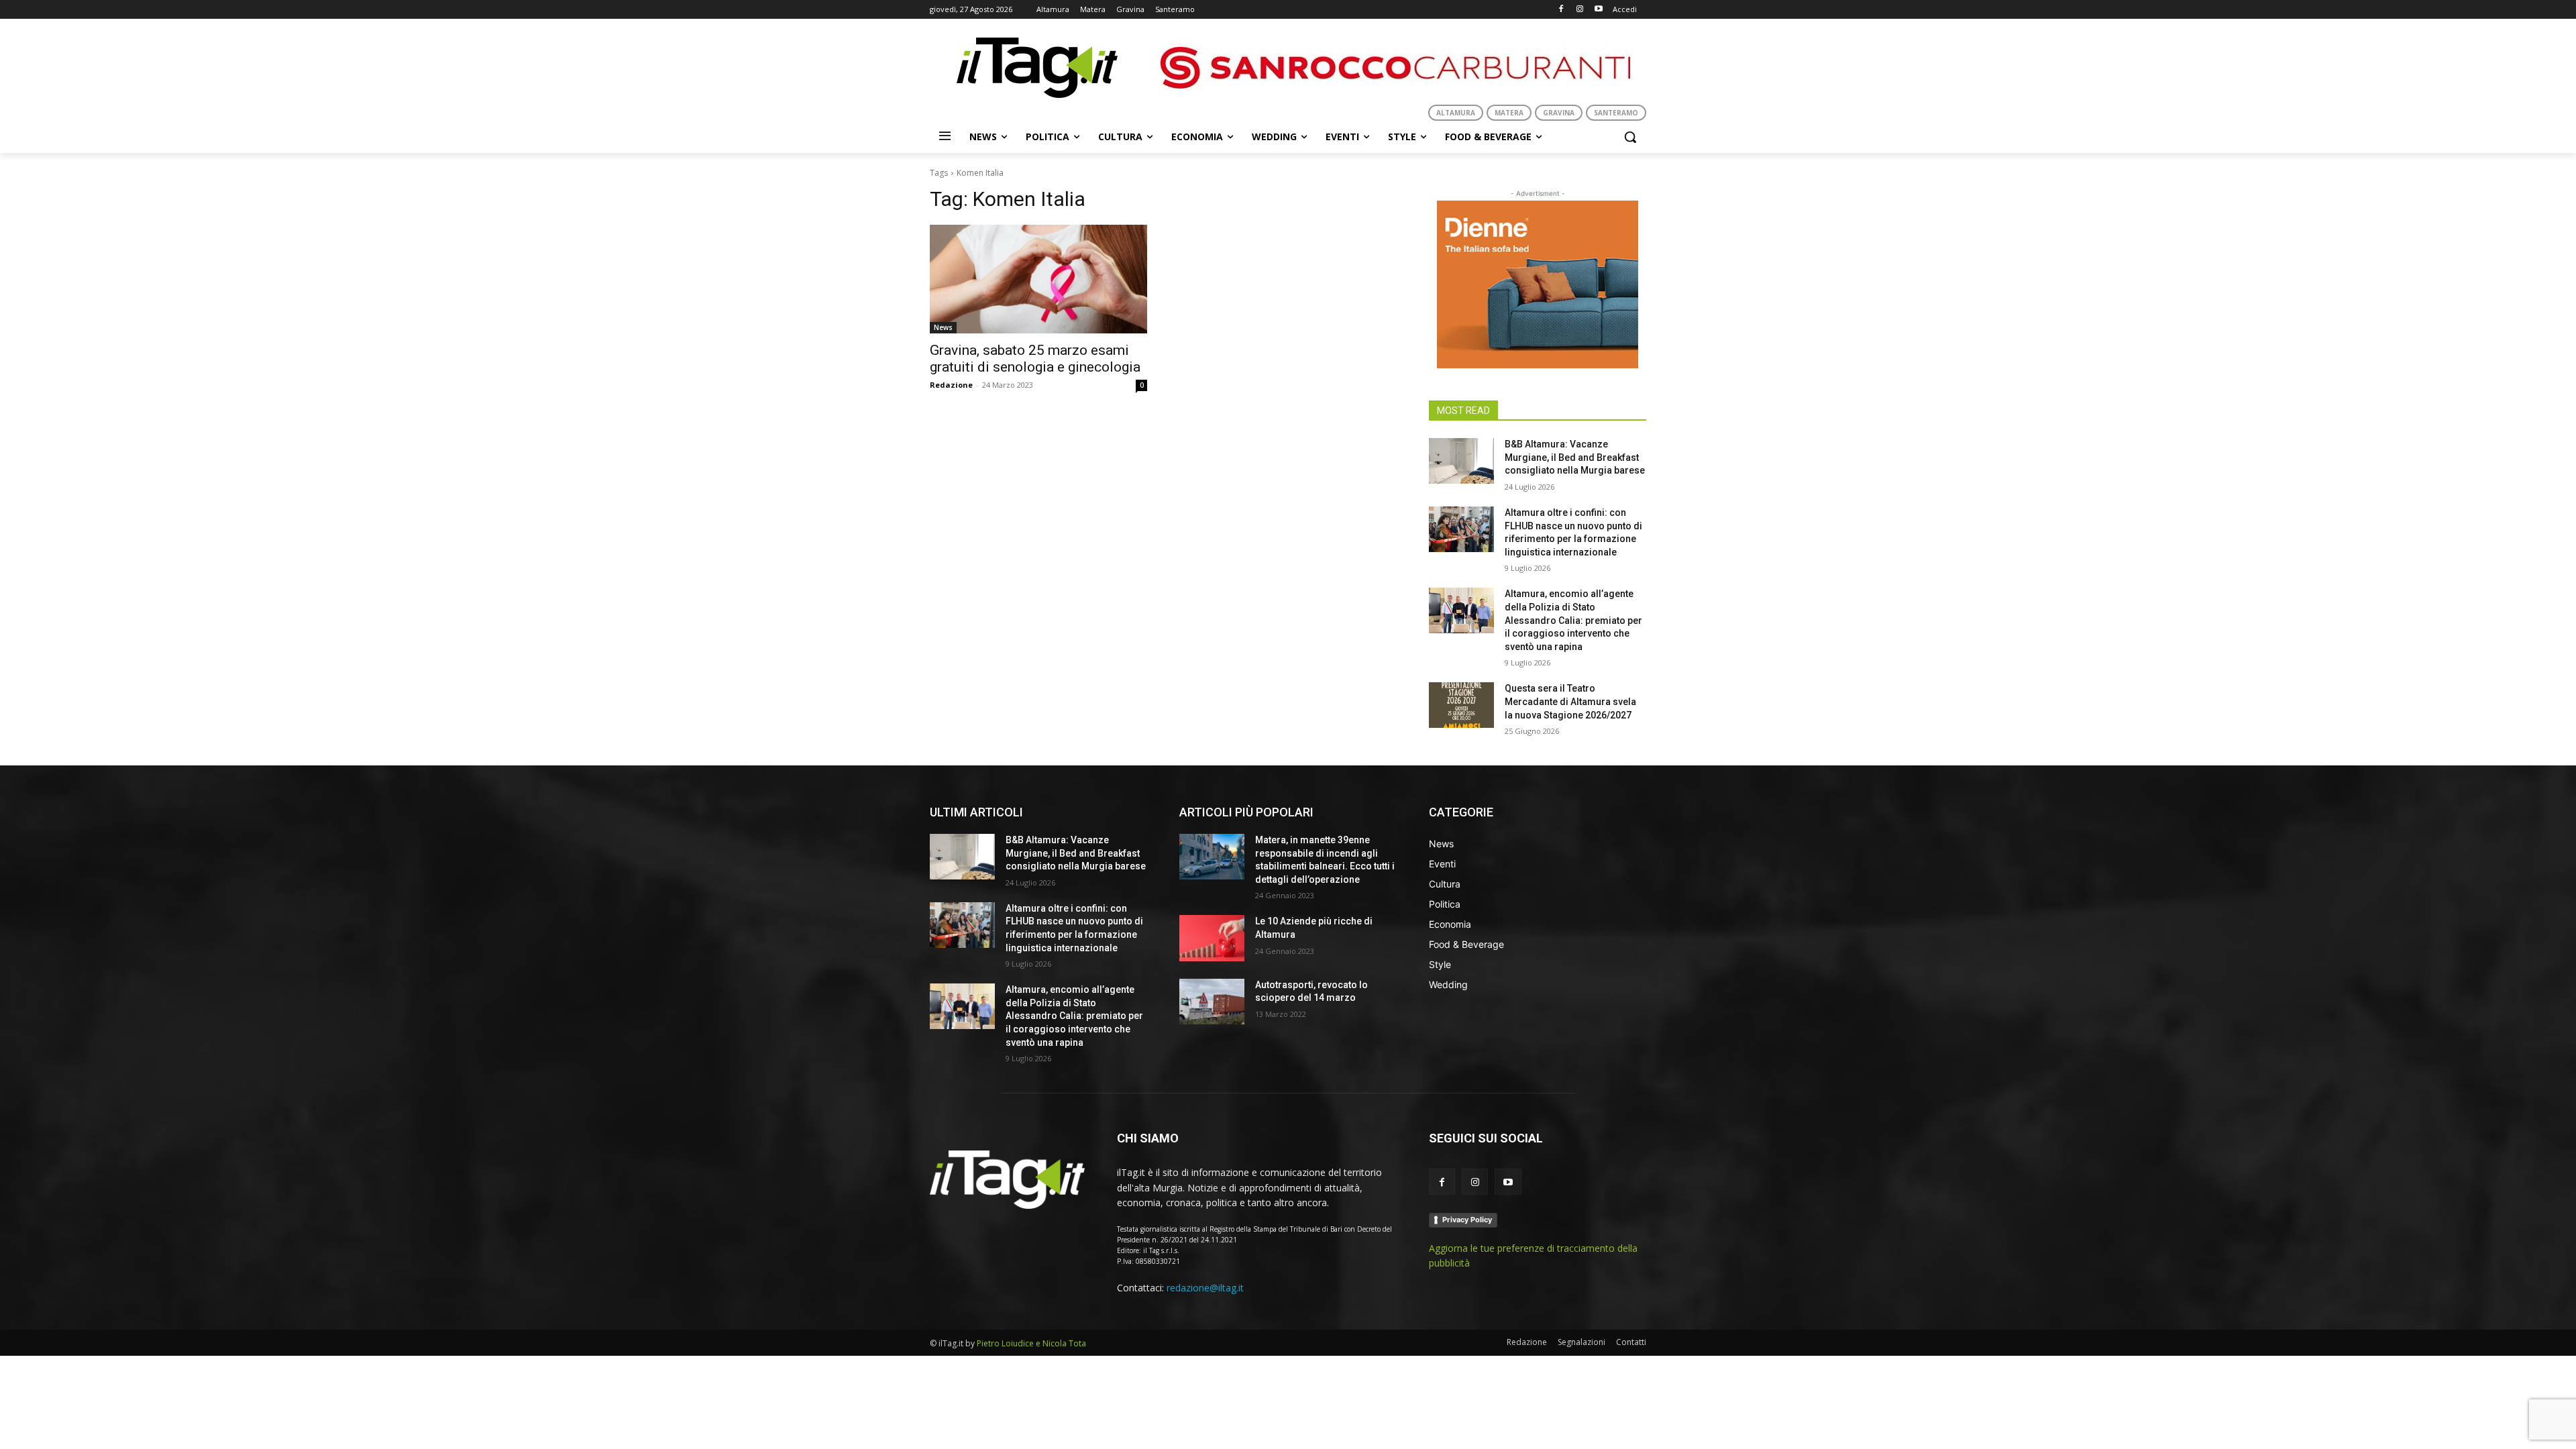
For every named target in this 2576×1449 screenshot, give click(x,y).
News (943, 327)
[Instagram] (1579, 10)
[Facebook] (1561, 10)
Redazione (951, 385)
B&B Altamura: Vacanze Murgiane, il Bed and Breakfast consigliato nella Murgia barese (1575, 457)
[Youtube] (1598, 10)
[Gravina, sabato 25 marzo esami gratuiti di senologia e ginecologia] (1038, 279)
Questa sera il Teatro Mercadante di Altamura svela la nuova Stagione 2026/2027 (1570, 701)
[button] (1630, 137)
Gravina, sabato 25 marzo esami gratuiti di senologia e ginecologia (1035, 359)
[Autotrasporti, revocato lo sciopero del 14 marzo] (1212, 1002)
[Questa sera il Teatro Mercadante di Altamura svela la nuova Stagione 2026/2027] (1461, 705)
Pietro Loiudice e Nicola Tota (1031, 1343)
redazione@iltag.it (1205, 1288)
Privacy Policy (1467, 1220)
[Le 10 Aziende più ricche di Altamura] (1212, 938)
